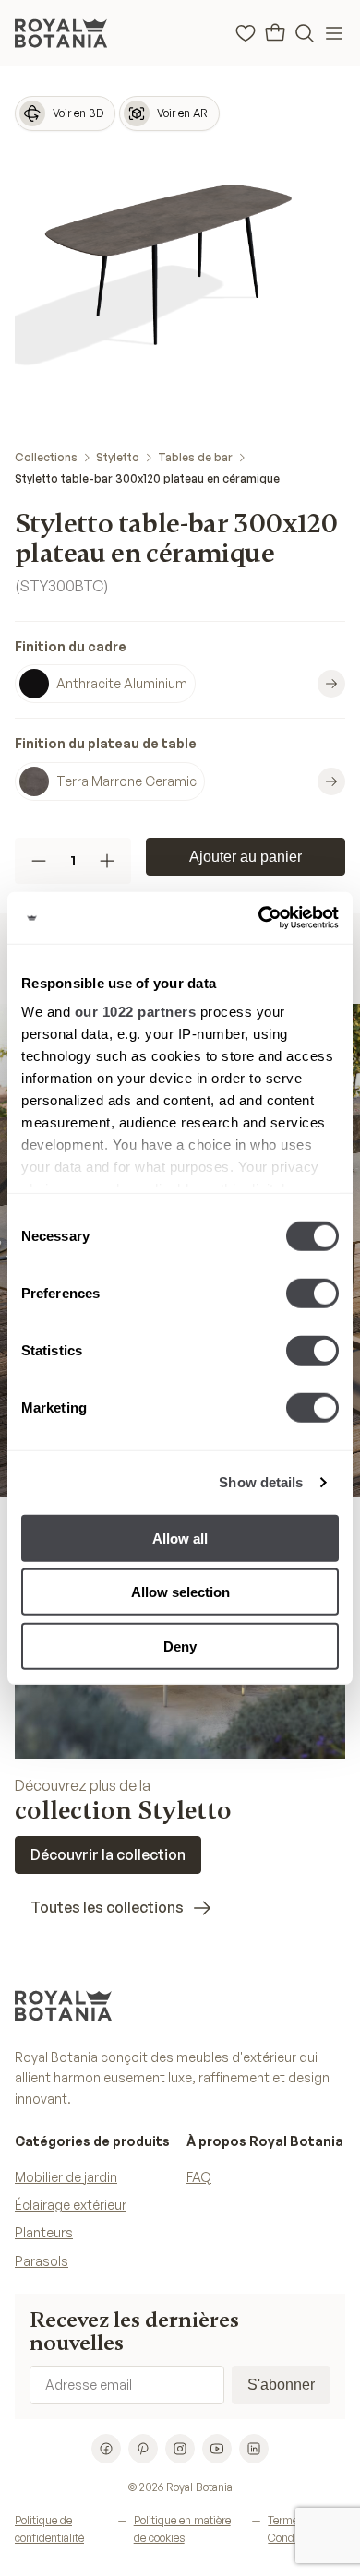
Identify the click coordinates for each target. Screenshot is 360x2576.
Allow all (180, 1538)
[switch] (312, 1293)
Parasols (42, 2261)
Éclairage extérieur (71, 2205)
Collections (46, 457)
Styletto (118, 457)
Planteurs (44, 2232)
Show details (261, 1482)
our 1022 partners (136, 1012)
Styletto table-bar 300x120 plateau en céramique (147, 478)
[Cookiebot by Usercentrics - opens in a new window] (259, 918)
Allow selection (180, 1592)
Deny (180, 1646)
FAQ (199, 2177)
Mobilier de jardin (66, 2177)
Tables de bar (195, 457)
